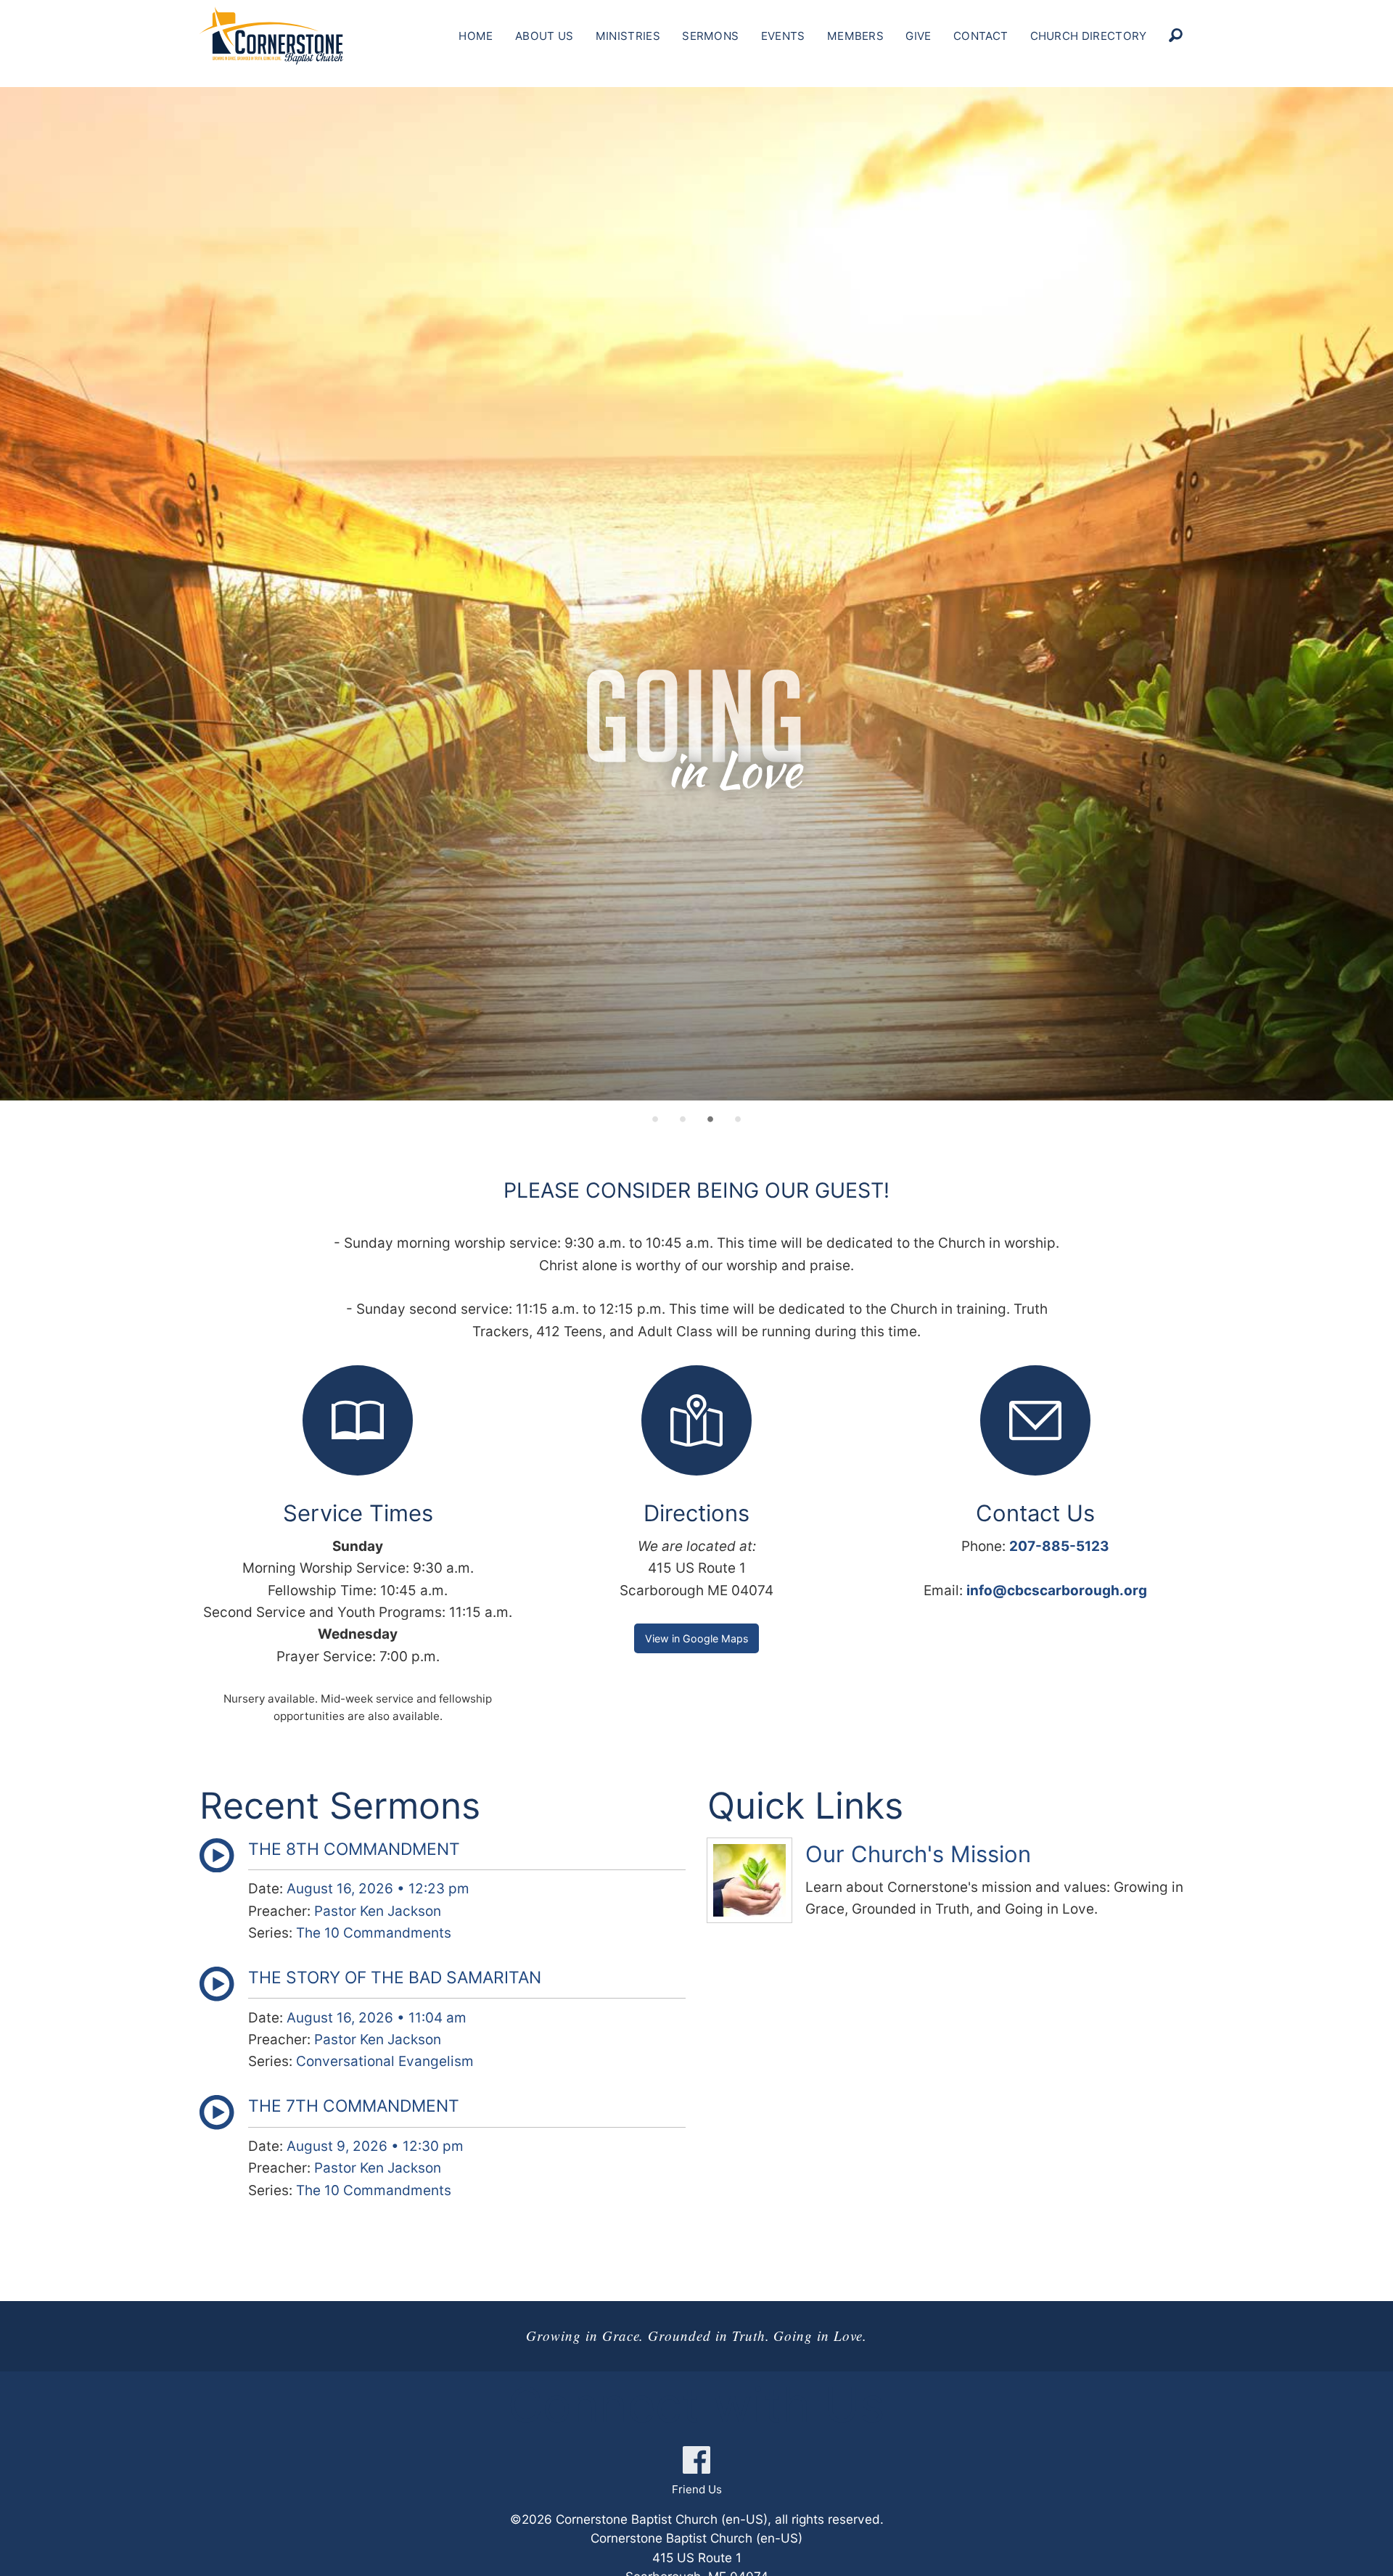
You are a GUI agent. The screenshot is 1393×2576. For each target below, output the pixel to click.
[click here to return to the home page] (271, 36)
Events (783, 36)
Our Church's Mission (918, 1854)
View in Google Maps (696, 1638)
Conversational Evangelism (385, 2061)
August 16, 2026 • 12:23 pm (378, 1889)
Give (918, 36)
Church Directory (1089, 36)
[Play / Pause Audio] (217, 1868)
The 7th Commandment (354, 2106)
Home (476, 36)
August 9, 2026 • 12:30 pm (375, 2146)
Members (855, 36)
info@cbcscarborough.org (1057, 1591)
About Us (544, 36)
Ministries (628, 36)
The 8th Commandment (354, 1849)
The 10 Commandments (374, 1933)
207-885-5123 (1059, 1546)
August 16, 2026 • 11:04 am (377, 2018)
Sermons (710, 36)
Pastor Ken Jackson (378, 1911)
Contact (981, 36)
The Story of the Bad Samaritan (395, 1978)
